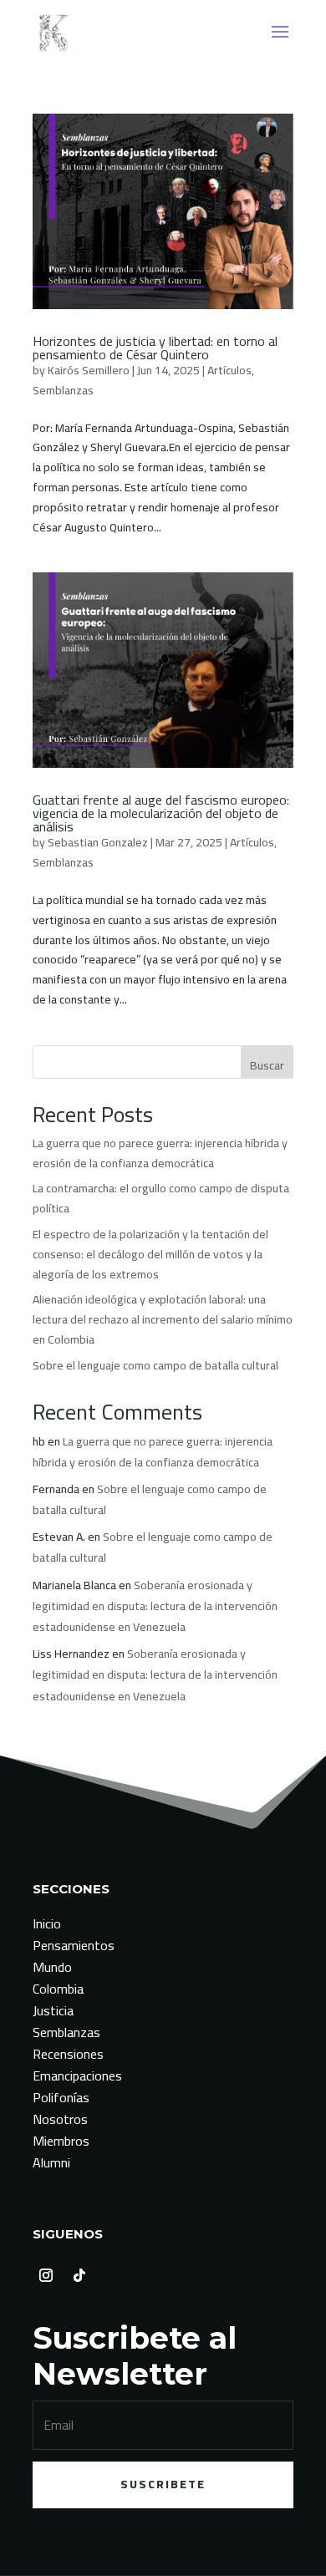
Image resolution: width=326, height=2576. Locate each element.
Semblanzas (63, 390)
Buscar (267, 1065)
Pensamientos (74, 1945)
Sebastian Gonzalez (98, 842)
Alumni (51, 2162)
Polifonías (61, 2097)
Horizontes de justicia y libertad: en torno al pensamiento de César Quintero (155, 348)
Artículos (229, 370)
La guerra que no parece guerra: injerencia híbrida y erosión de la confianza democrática (160, 1153)
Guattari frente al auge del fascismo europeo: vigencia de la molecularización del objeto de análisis (161, 813)
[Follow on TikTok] (79, 2275)
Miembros (61, 2141)
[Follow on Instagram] (46, 2275)
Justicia (53, 2010)
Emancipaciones (77, 2076)
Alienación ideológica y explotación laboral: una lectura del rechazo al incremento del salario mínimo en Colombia (163, 1319)
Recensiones (68, 2054)
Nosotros (60, 2119)
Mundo (52, 1967)
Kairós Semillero (89, 370)
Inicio (47, 1923)
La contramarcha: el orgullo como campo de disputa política (161, 1198)
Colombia (58, 1989)
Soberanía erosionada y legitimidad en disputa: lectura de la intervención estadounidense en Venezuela (155, 1606)
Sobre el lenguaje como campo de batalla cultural (155, 1365)
